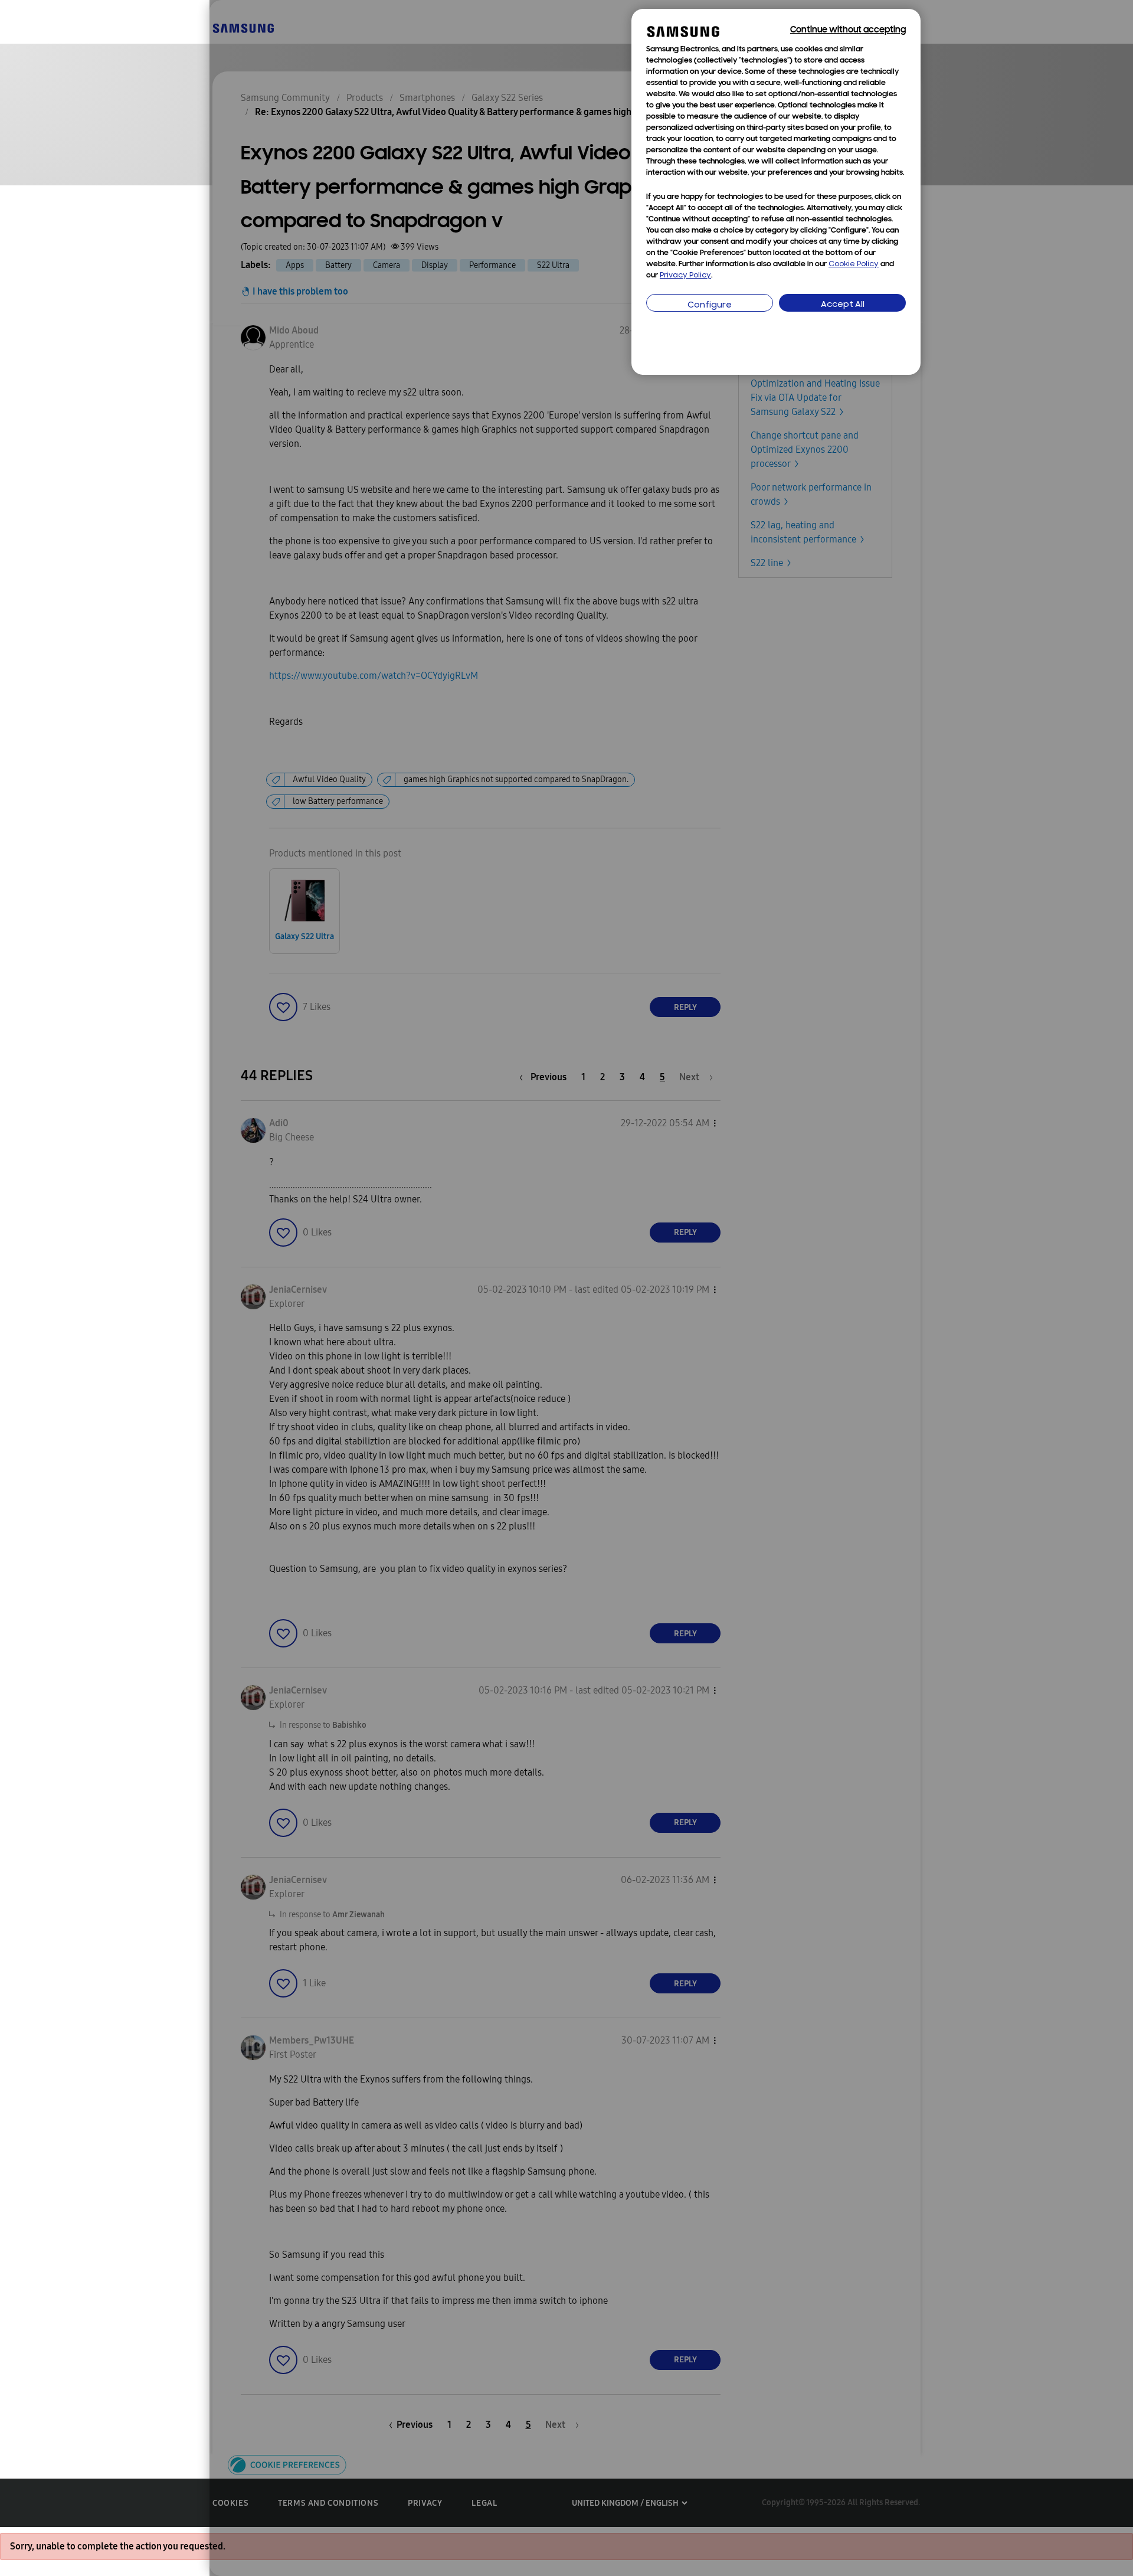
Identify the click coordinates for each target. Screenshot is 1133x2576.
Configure (710, 305)
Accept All (843, 305)
